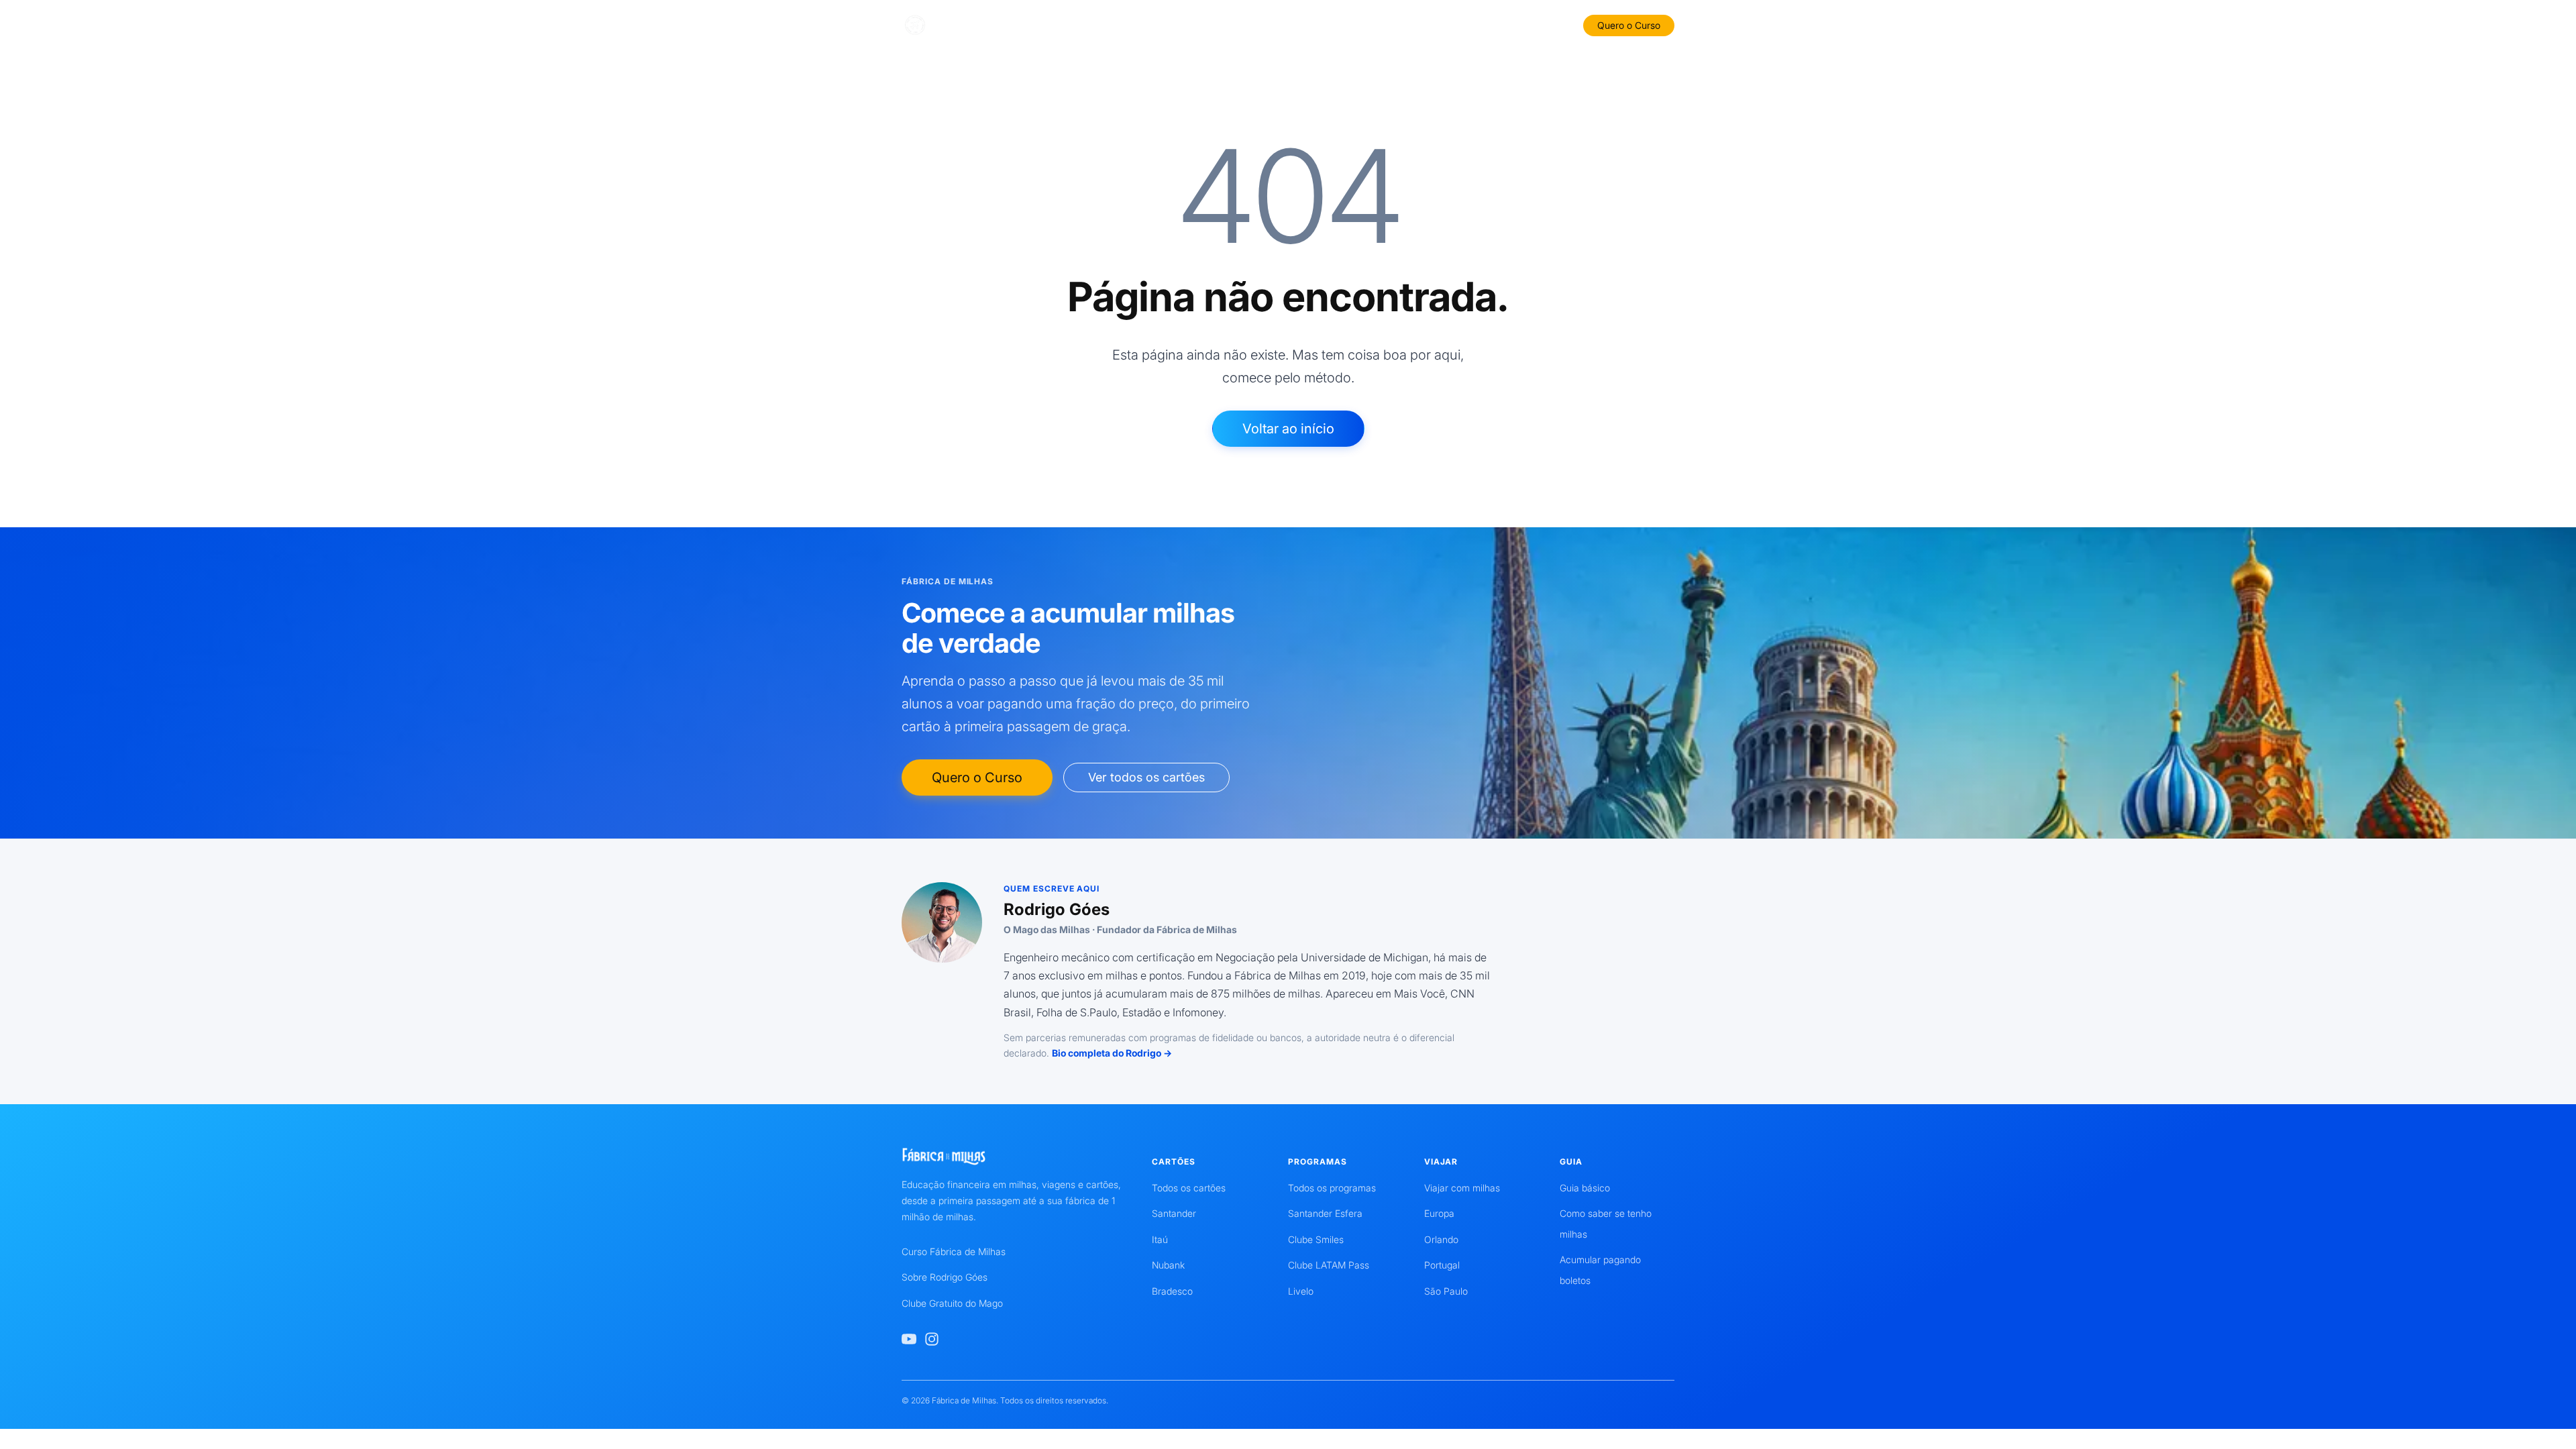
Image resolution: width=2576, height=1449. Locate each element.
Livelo (1301, 1291)
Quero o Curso (1629, 25)
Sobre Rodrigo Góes (945, 1277)
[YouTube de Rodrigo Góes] (909, 1339)
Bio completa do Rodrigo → (1112, 1053)
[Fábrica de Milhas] (964, 25)
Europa (1439, 1213)
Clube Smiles (1316, 1239)
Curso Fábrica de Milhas (954, 1251)
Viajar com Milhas (1420, 24)
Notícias (1497, 24)
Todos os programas (1332, 1188)
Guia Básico (1221, 24)
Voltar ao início (1288, 429)
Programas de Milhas (1314, 24)
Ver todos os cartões (1146, 777)
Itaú (1160, 1239)
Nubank (1168, 1265)
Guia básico (1585, 1188)
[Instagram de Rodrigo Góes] (932, 1339)
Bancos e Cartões (1135, 24)
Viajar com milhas (1462, 1188)
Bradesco (1172, 1291)
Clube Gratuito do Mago (952, 1303)
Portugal (1442, 1265)
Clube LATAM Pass (1329, 1265)
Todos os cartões (1189, 1188)
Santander (1174, 1213)
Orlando (1441, 1239)
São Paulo (1446, 1291)
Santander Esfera (1325, 1213)
